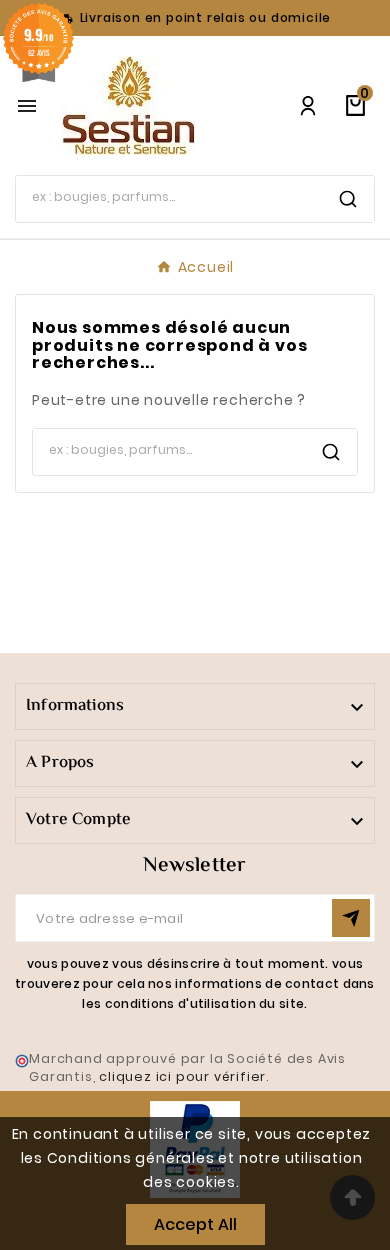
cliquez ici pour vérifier (182, 1076)
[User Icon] (308, 106)
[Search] (348, 199)
